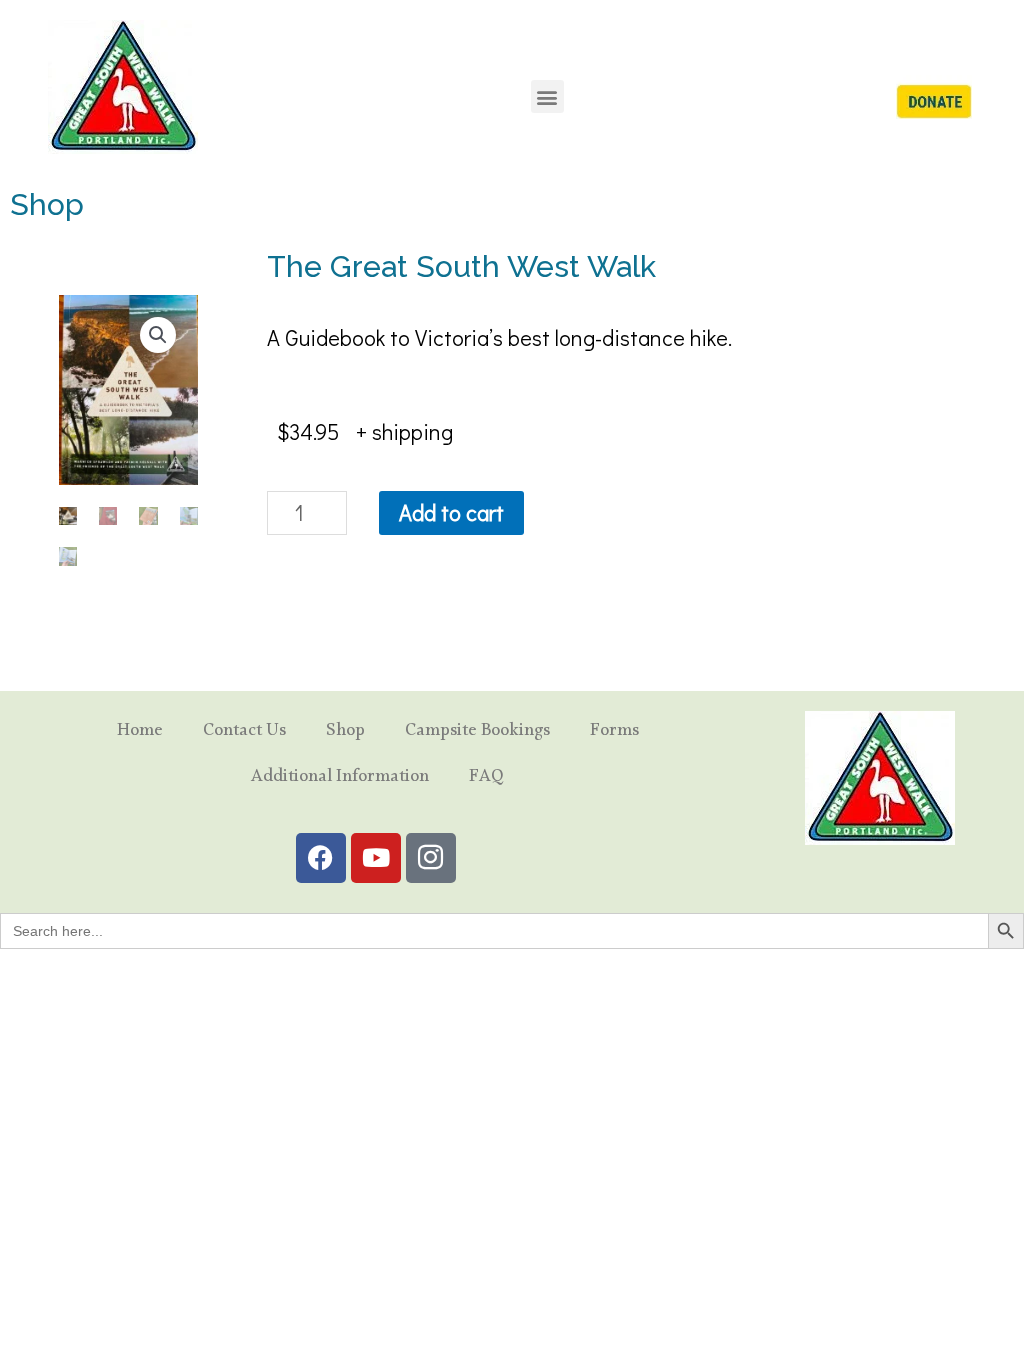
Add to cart (451, 512)
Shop (345, 733)
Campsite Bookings (477, 733)
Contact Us (244, 733)
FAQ (486, 779)
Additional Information (340, 779)
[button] (547, 96)
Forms (614, 733)
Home (140, 733)
